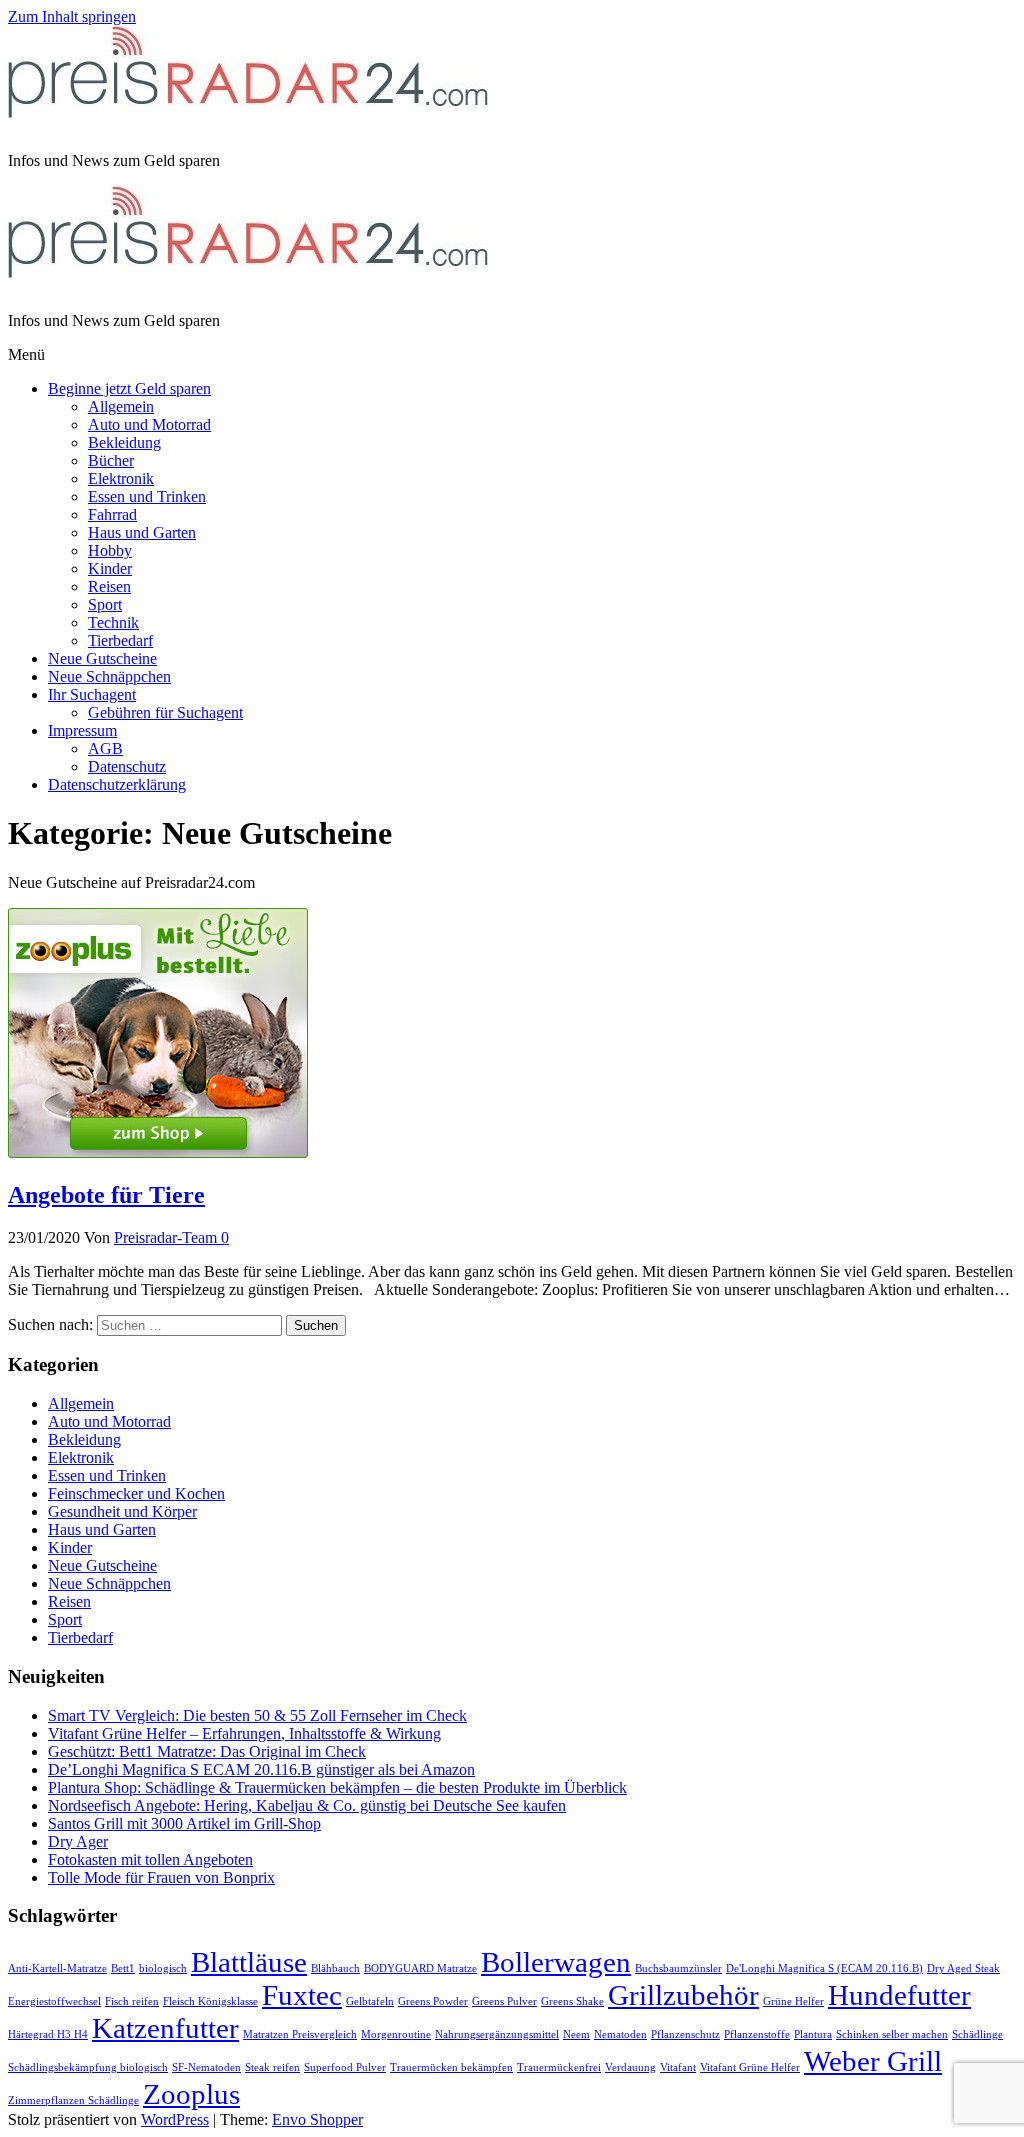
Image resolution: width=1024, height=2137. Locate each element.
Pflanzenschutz (685, 2034)
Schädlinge (977, 2034)
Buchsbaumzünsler (678, 1968)
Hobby (110, 550)
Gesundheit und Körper (122, 1511)
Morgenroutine (396, 2034)
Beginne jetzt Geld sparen (129, 388)
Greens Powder (433, 2001)
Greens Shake (572, 2001)
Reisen (109, 586)
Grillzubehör (683, 1995)
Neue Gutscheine (102, 658)
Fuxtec (302, 1995)
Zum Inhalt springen (72, 16)
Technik (113, 622)
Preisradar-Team (167, 1237)
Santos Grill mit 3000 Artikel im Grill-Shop (184, 1823)
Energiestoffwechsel (54, 2001)
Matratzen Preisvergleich (300, 2034)
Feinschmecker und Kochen (136, 1493)
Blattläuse (249, 1962)
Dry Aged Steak (963, 1968)
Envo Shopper (317, 2119)
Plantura (813, 2034)
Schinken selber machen (892, 2034)
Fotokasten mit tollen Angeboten (150, 1859)
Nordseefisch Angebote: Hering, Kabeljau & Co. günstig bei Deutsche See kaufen (307, 1805)
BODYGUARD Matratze (420, 1968)
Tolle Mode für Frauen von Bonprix (161, 1877)
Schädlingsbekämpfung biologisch (88, 2067)
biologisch (163, 1968)
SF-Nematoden (206, 2067)
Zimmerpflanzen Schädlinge (73, 2100)
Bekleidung (124, 442)
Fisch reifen (132, 2001)
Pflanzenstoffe (757, 2034)
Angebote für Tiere (106, 1195)
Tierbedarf (120, 640)
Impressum (82, 730)
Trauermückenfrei (559, 2067)
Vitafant (678, 2067)
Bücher (111, 460)
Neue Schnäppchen (109, 676)
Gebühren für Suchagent (165, 712)
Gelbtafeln (370, 2001)
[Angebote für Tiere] (158, 1152)
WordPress (175, 2119)
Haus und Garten (142, 532)
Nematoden (620, 2034)
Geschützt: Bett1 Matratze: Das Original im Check (207, 1751)
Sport (105, 604)
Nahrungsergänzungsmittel (497, 2034)
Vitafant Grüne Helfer (750, 2067)
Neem (576, 2034)
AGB (105, 748)
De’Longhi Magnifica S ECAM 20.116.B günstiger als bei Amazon (261, 1769)
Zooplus (191, 2094)
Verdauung (630, 2067)
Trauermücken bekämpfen (451, 2067)
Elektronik (121, 478)
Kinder (110, 568)
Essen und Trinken (147, 496)
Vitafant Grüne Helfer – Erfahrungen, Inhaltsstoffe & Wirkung (244, 1733)
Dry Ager (78, 1841)
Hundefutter (899, 1995)
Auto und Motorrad (149, 424)
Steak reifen (272, 2067)
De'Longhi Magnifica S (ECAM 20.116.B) (824, 1968)
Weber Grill (873, 2061)
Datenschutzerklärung (117, 784)
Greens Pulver (504, 2001)
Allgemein (121, 406)
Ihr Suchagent (92, 694)
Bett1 (123, 1968)
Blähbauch (335, 1968)
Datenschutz (127, 766)
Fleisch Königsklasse (210, 2001)
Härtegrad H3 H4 (48, 2034)
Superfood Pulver (345, 2067)
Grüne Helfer (793, 2001)
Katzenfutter (165, 2028)
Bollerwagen (556, 1962)
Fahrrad (112, 514)
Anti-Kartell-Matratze (57, 1968)
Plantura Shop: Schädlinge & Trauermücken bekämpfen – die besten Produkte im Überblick (337, 1787)
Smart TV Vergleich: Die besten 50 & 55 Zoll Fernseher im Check (257, 1715)
